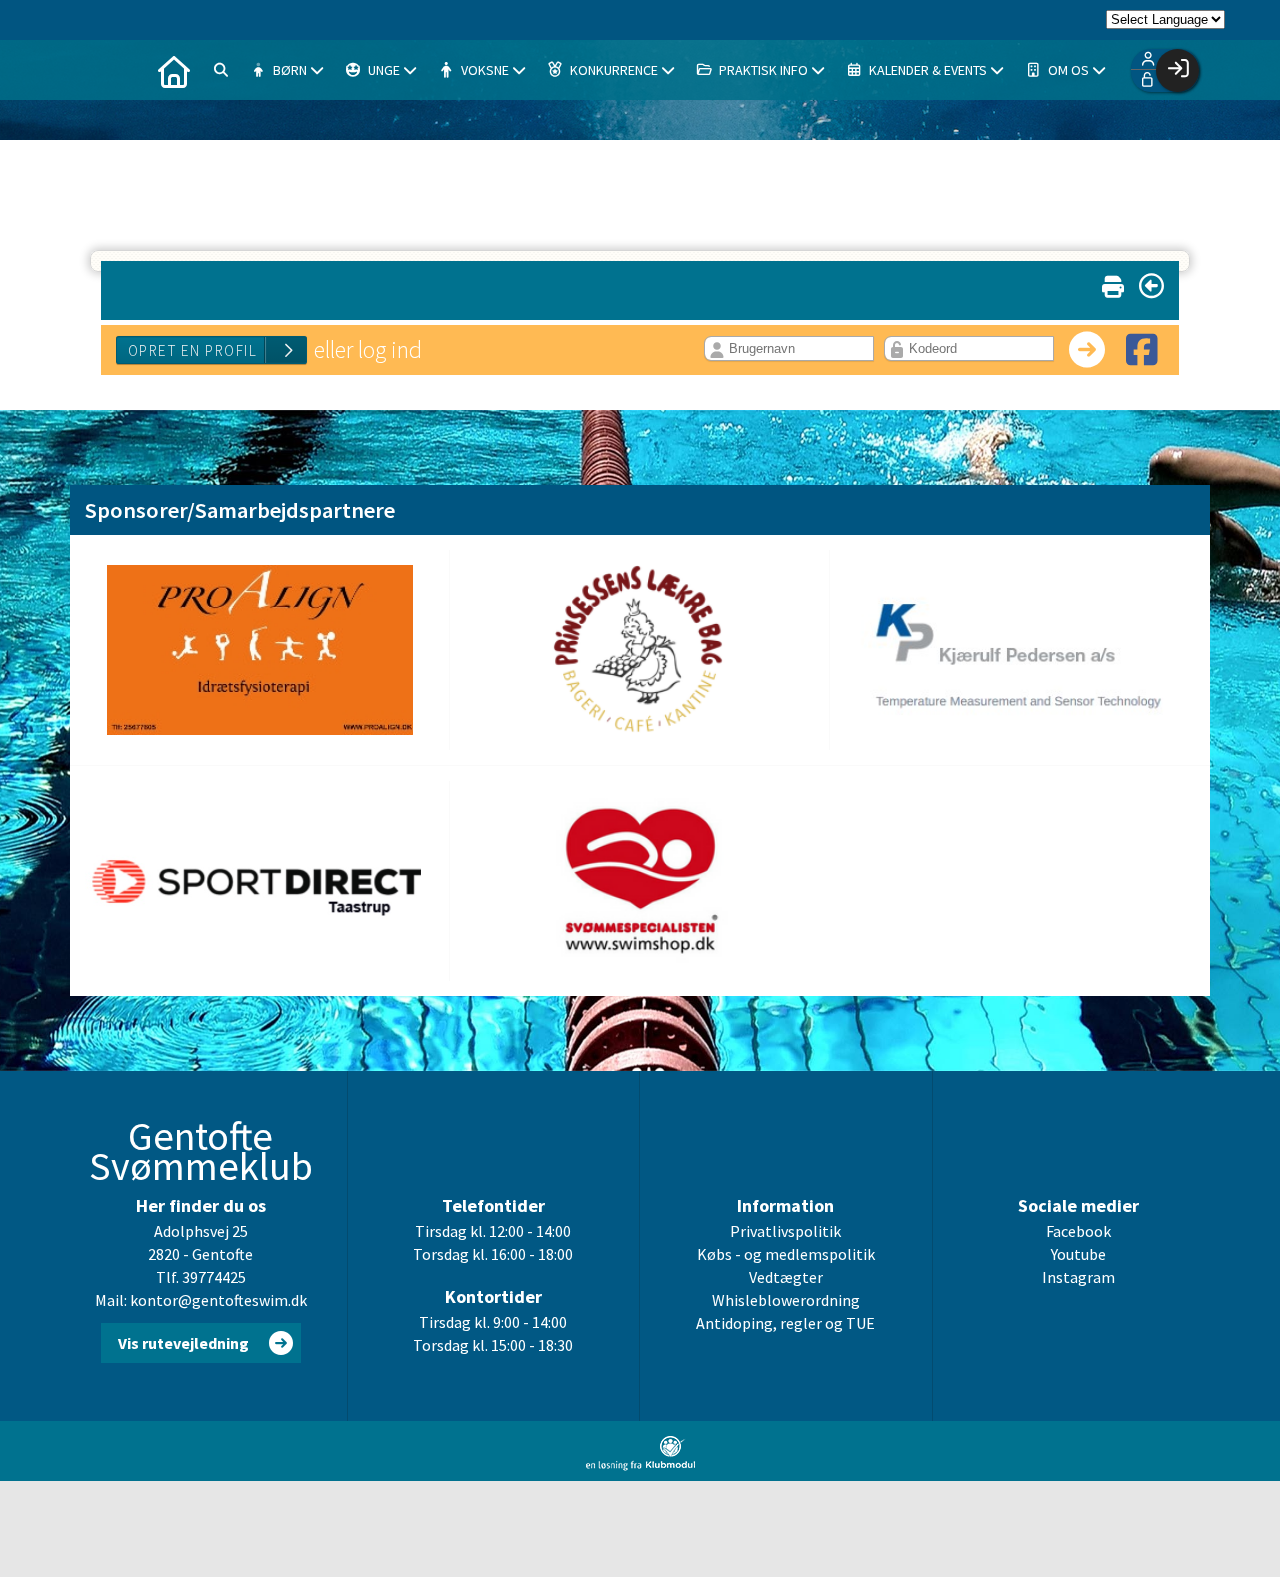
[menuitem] (174, 70)
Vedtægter (786, 1277)
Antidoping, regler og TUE (785, 1323)
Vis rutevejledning (183, 1343)
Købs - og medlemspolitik (786, 1254)
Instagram (1078, 1277)
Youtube (1078, 1254)
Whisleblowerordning (786, 1300)
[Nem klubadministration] (640, 1465)
